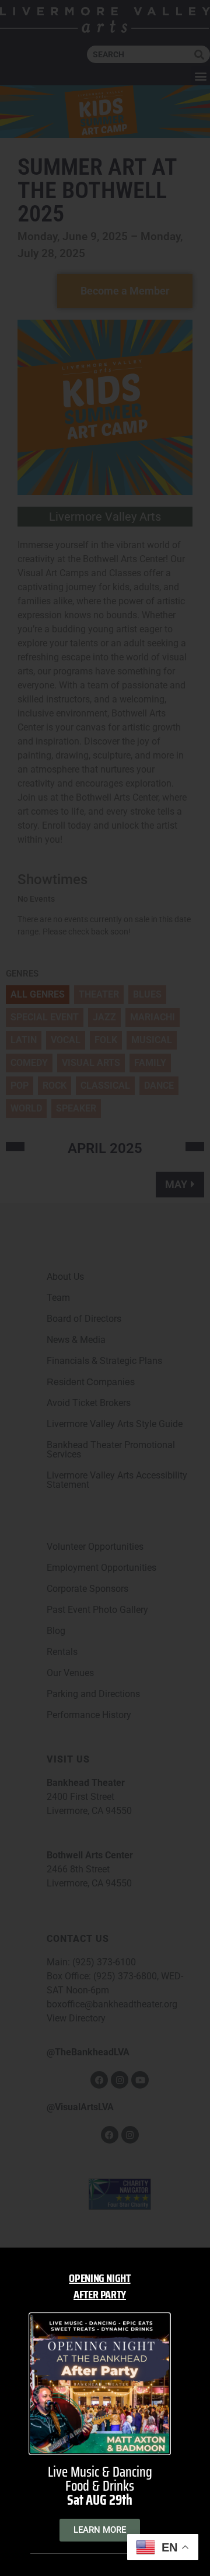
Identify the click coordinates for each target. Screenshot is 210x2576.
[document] (105, 1288)
